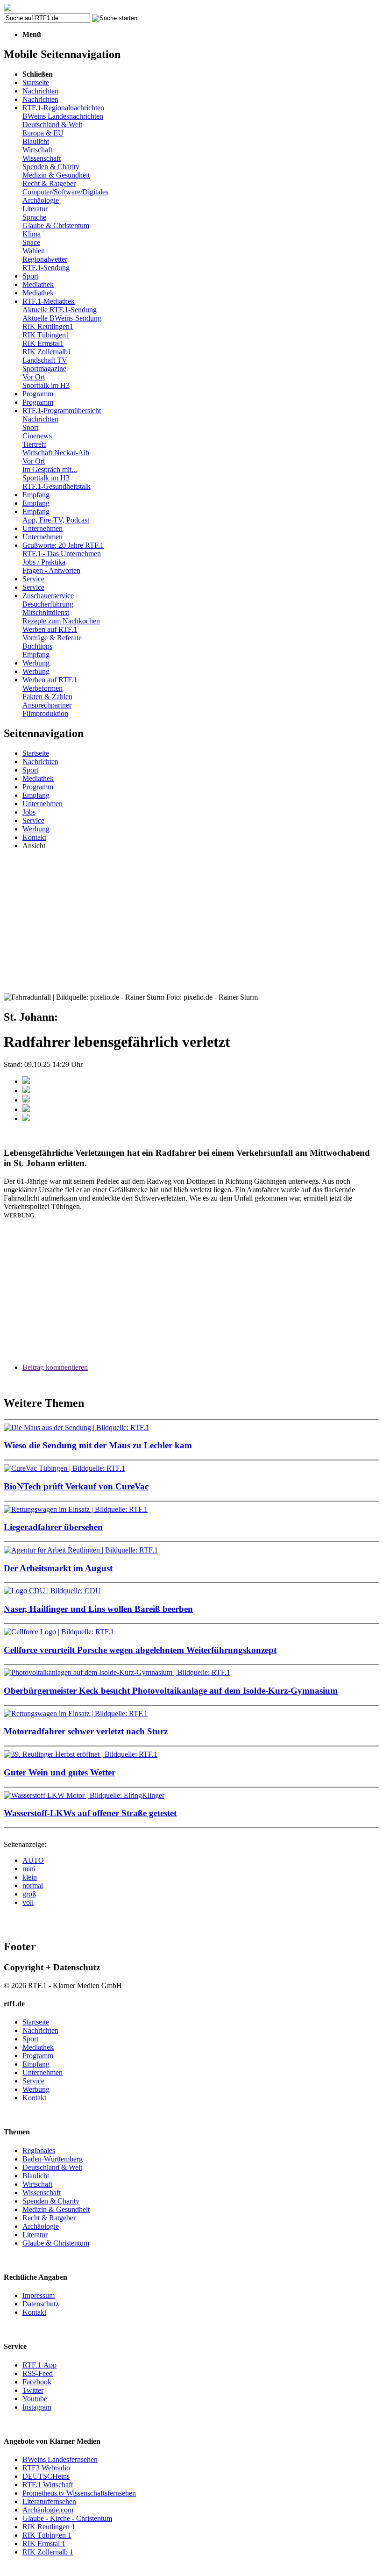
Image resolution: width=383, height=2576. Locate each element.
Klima (32, 234)
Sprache (34, 217)
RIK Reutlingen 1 (49, 2527)
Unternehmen (43, 528)
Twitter (33, 2390)
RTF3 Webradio (46, 2468)
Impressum (39, 2295)
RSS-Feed (38, 2373)
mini (29, 1869)
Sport (30, 276)
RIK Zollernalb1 (47, 352)
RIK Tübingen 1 (47, 2535)
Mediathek (38, 284)
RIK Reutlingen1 (48, 326)
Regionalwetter (45, 259)
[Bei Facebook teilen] (26, 1081)
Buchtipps (37, 646)
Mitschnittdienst (46, 612)
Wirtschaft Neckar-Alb (56, 453)
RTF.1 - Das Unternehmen (62, 554)
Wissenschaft (42, 158)
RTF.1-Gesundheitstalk (57, 486)
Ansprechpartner (47, 705)
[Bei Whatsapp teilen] (26, 1100)
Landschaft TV (45, 360)
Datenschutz (41, 2304)
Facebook (37, 2382)
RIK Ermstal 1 (44, 2544)
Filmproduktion (45, 713)
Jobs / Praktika (44, 562)
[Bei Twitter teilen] (26, 1091)
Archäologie (41, 200)
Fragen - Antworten (51, 570)
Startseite (36, 82)
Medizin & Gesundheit (56, 175)
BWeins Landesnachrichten (63, 116)
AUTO (33, 1860)
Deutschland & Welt (52, 125)
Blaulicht (36, 141)
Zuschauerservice (48, 596)
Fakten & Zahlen (47, 697)
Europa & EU (43, 133)
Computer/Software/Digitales (65, 192)
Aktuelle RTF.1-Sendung (60, 310)
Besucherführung (48, 604)
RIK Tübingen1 (46, 335)
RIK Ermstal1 (43, 343)
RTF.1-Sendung (46, 268)
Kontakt (34, 837)
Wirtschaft (37, 150)
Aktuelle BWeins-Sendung (62, 318)
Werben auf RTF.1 (50, 629)
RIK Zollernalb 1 (48, 2552)
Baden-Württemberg (53, 2159)
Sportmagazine (44, 369)
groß (29, 1894)
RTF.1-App (39, 2365)
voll (28, 1902)
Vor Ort (34, 377)
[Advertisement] (191, 923)
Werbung (36, 663)
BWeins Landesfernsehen (60, 2459)
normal (33, 1885)
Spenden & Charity (51, 167)
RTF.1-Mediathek (49, 301)
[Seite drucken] (26, 1119)
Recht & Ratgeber (49, 183)
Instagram (37, 2407)
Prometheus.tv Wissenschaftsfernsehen (79, 2493)
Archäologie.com (48, 2510)
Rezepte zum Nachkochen (61, 621)
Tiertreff (34, 444)
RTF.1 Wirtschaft (48, 2485)
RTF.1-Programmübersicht (62, 411)
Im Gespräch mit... (50, 469)
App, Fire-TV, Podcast (56, 520)
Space (31, 242)
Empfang (36, 495)
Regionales (39, 2150)
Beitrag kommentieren (55, 1367)
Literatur (35, 209)
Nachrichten (40, 91)
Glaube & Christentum (56, 225)
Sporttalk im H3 (46, 385)
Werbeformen (43, 688)
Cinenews (37, 436)
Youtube (35, 2399)
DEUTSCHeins (46, 2476)
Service (33, 579)
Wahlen (34, 251)
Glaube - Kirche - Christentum (67, 2518)
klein (30, 1877)
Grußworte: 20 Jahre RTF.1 (63, 545)
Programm (38, 394)
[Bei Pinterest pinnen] (26, 1109)
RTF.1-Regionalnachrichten (63, 108)
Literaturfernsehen (49, 2501)
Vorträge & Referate (52, 638)
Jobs (29, 812)
